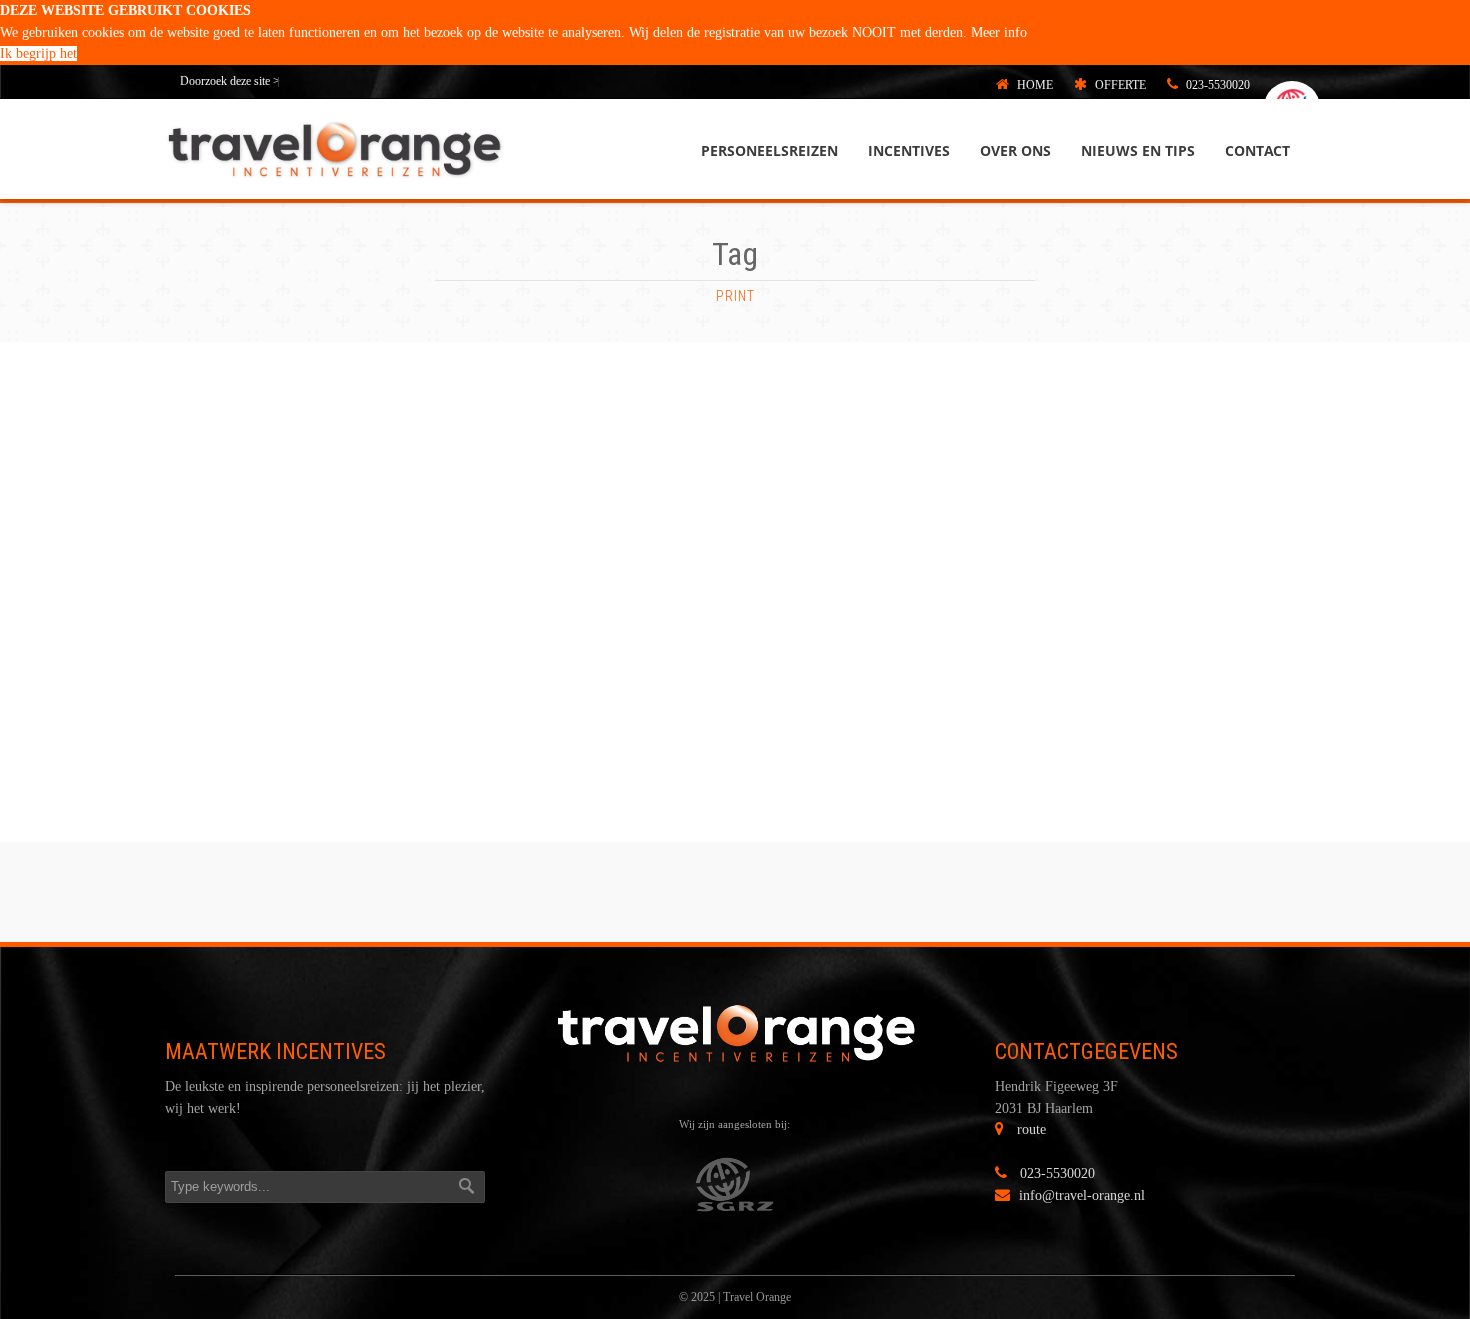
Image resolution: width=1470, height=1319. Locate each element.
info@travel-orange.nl (1082, 1195)
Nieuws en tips (1138, 150)
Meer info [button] (999, 32)
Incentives (909, 150)
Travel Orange (757, 1297)
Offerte (1119, 85)
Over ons (1015, 150)
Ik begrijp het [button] (38, 53)
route (1031, 1129)
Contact (1257, 150)
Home (1033, 85)
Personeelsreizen (769, 150)
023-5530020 (1216, 85)
